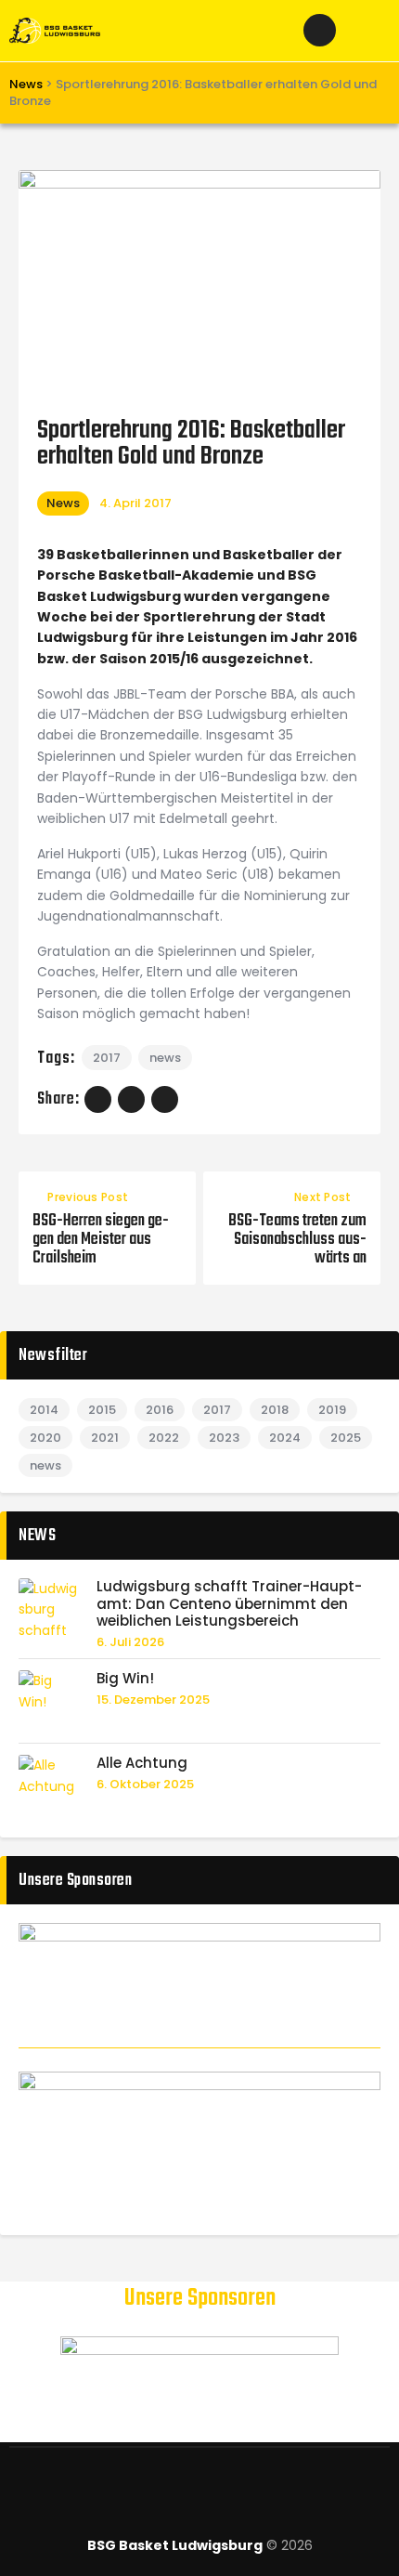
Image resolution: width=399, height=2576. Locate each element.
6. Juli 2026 (130, 1642)
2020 (45, 1438)
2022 (164, 1438)
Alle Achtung (142, 1764)
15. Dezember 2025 (153, 1700)
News (63, 503)
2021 (105, 1438)
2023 (224, 1438)
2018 (275, 1410)
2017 (107, 1058)
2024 (285, 1438)
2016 (160, 1410)
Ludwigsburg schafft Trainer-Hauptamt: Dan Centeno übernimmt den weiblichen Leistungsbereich (229, 1604)
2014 (44, 1410)
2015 (102, 1410)
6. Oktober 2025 (145, 1784)
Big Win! (125, 1679)
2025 (346, 1438)
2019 (332, 1410)
